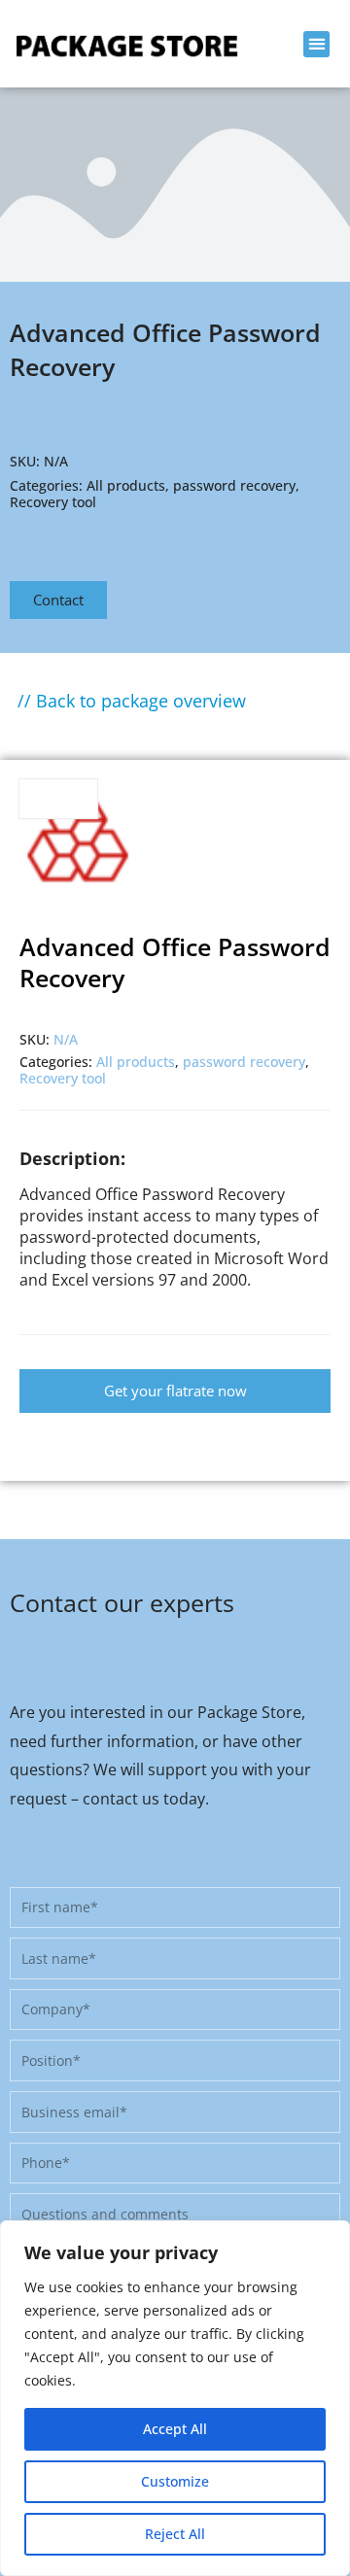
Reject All (175, 2534)
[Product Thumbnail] (58, 799)
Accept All (175, 2429)
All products (126, 485)
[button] (316, 44)
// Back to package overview (132, 701)
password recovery (234, 485)
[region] (175, 2398)
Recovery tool (53, 502)
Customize (175, 2481)
